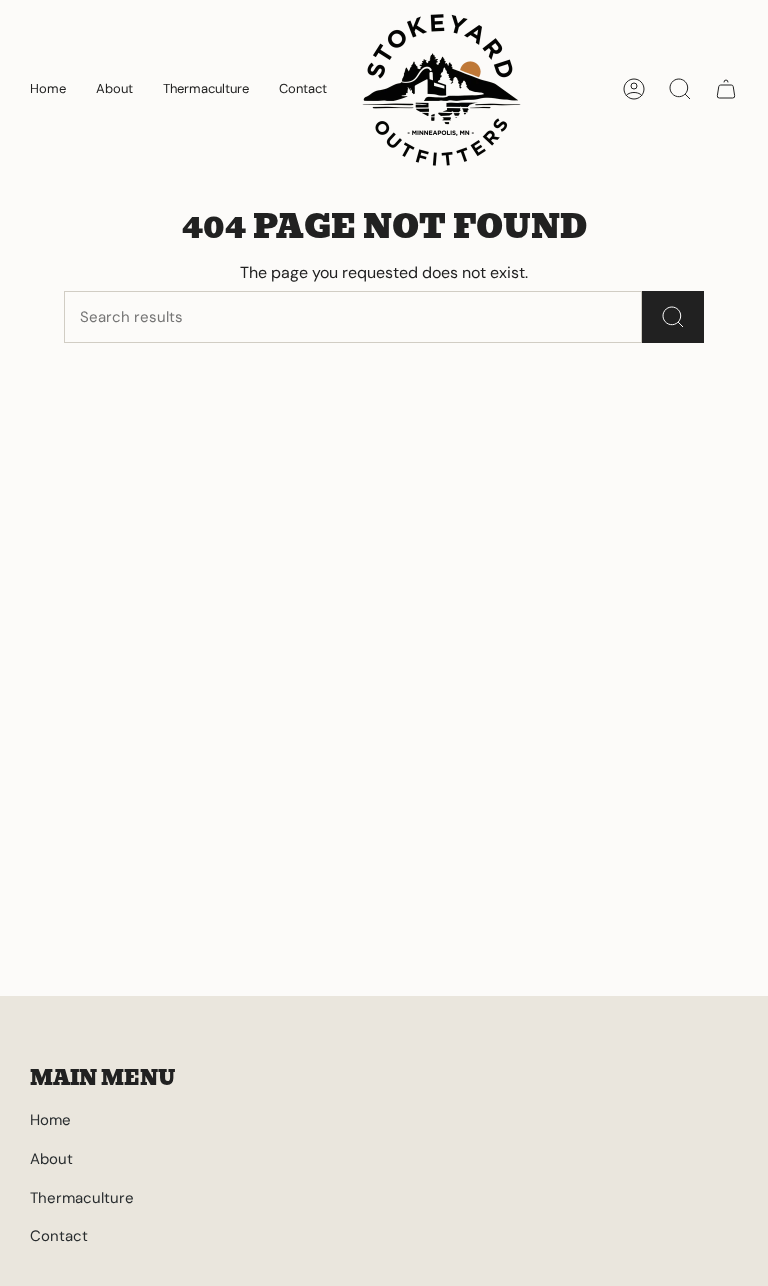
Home (50, 1120)
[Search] (673, 317)
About (51, 1159)
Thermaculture (82, 1198)
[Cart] (726, 89)
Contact (59, 1236)
